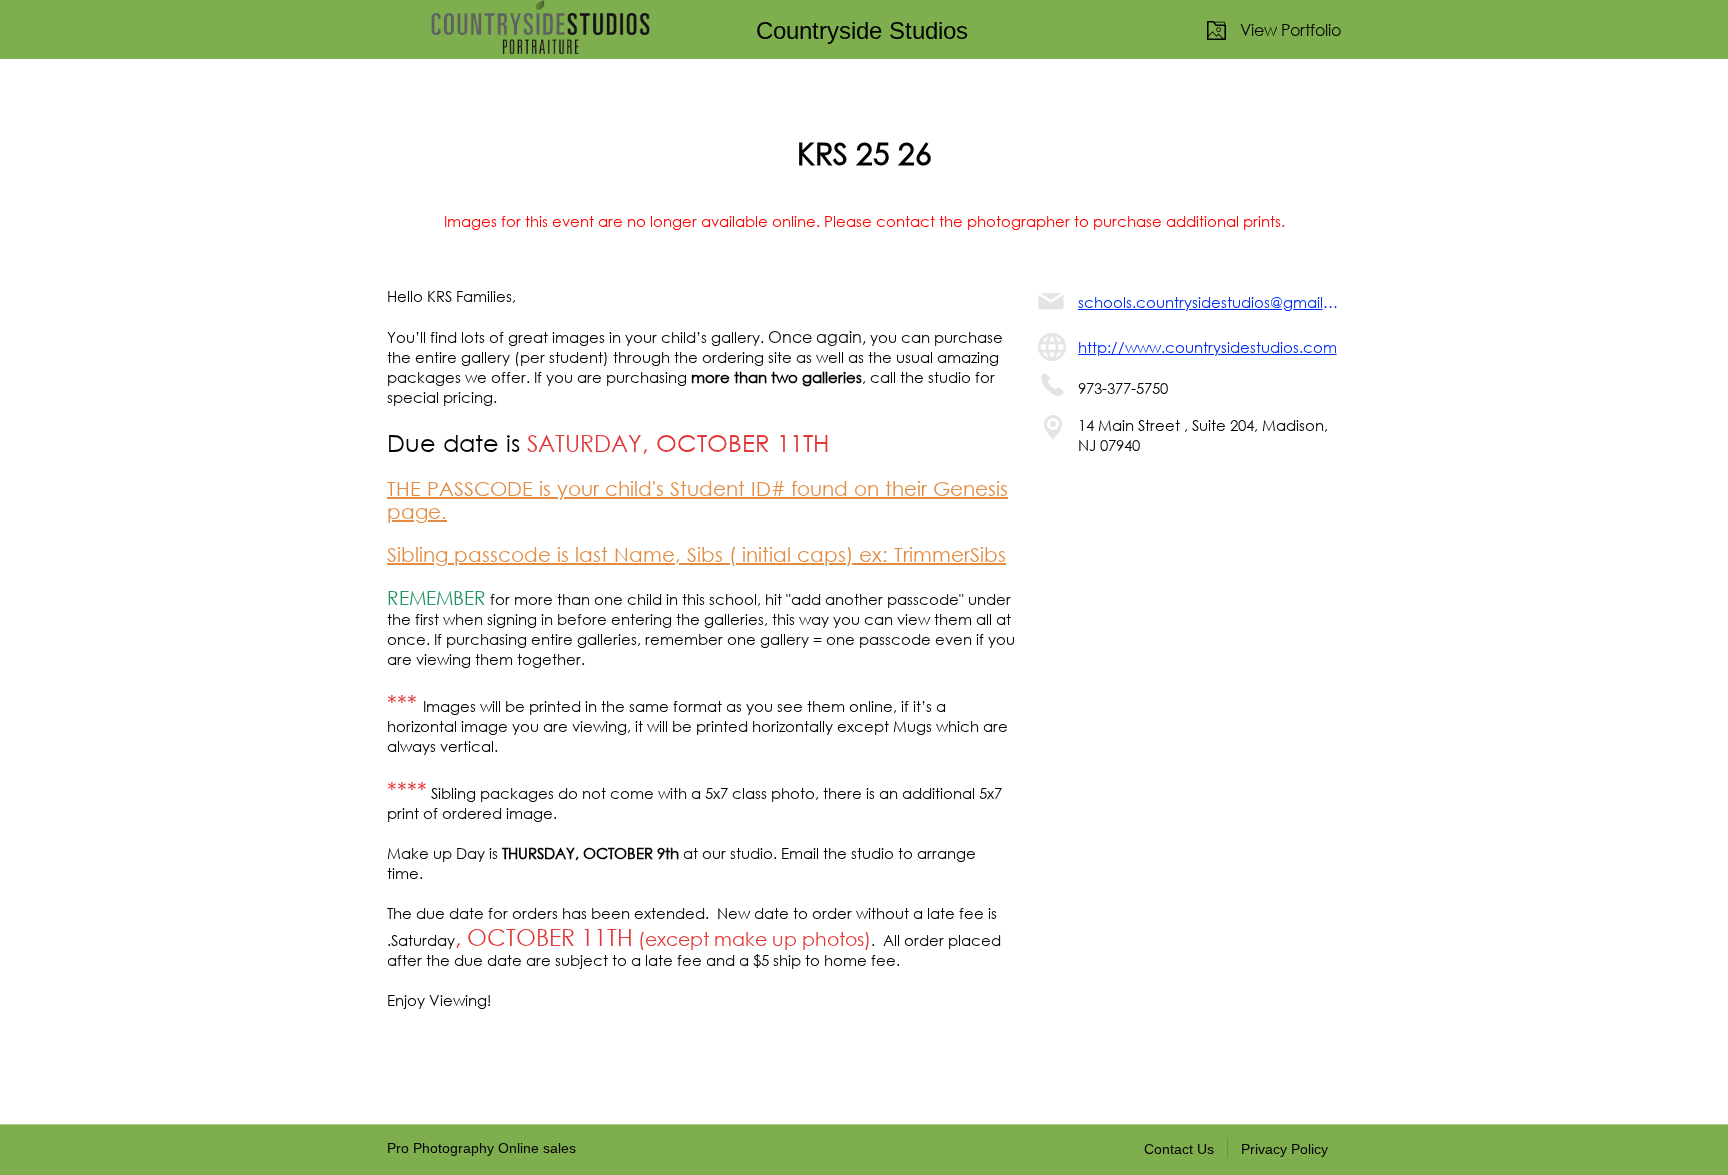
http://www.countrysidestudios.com (1207, 347)
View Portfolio (1290, 29)
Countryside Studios (862, 30)
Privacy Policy (1284, 1149)
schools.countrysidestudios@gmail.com (1209, 302)
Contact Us (1179, 1149)
